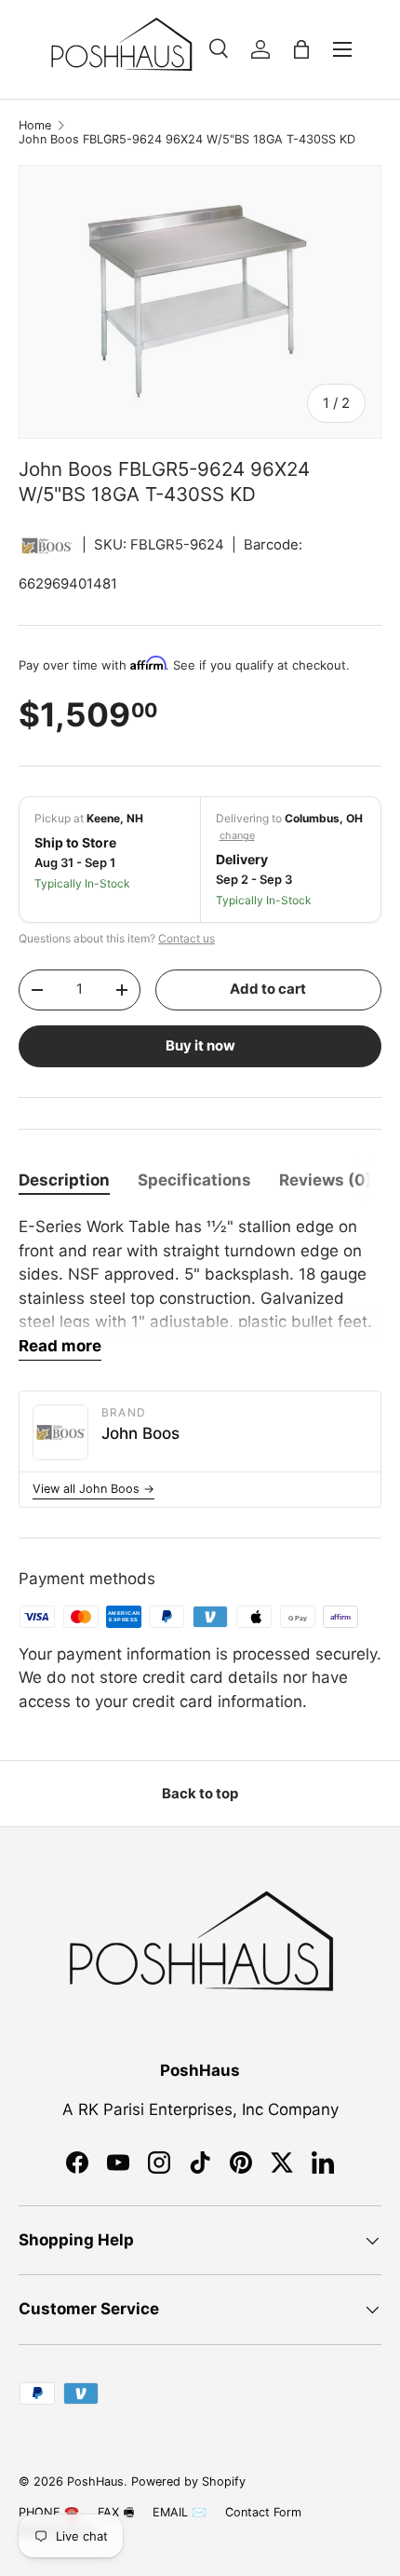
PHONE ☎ (49, 2512)
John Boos (140, 1433)
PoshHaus (95, 2481)
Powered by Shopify (188, 2481)
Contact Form (263, 2512)
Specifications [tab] (194, 1180)
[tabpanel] (200, 1288)
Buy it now (200, 1046)
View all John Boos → (93, 1489)
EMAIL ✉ (180, 2512)
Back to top (200, 1794)
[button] (301, 49)
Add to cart (268, 989)
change (237, 835)
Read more (60, 1346)
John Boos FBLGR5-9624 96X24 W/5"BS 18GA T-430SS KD (187, 139)
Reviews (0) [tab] (326, 1180)
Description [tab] (64, 1180)
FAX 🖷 (116, 2512)
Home (35, 125)
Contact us (187, 938)
